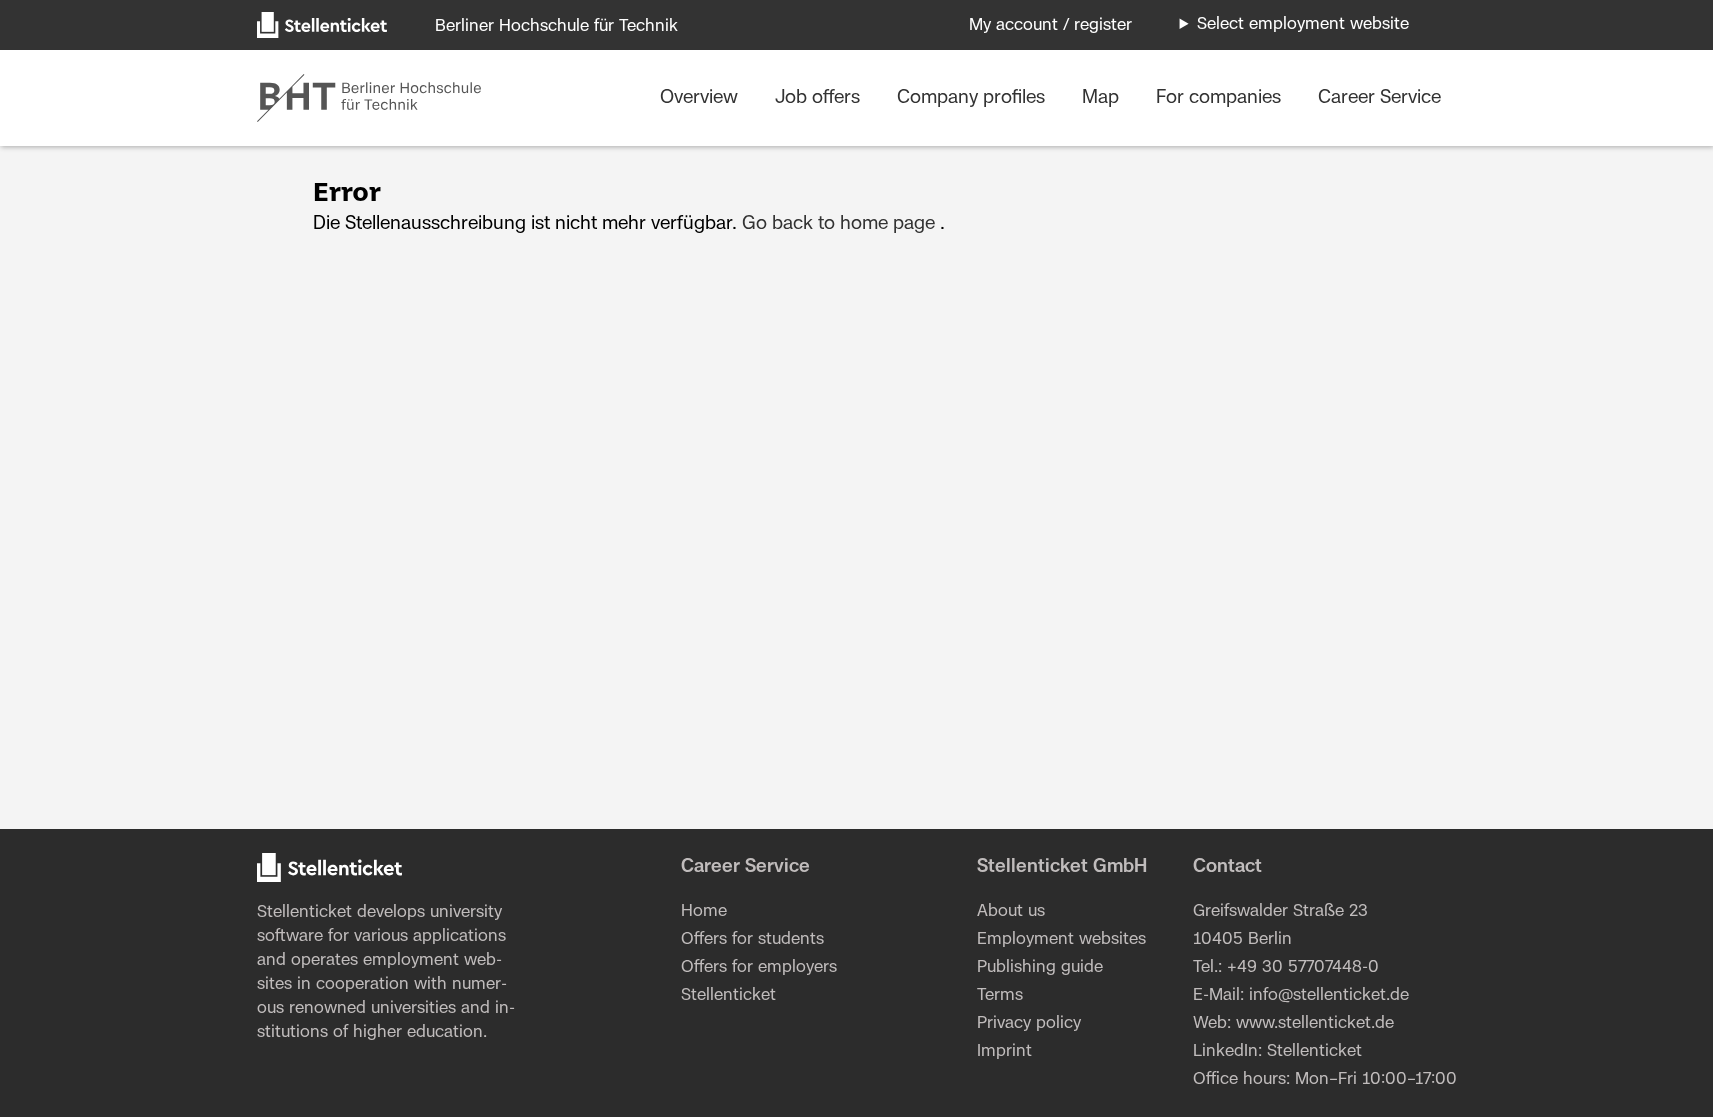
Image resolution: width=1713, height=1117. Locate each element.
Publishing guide (1040, 967)
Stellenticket (304, 912)
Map (1103, 98)
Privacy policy (1029, 1023)
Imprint (1004, 1051)
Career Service (1379, 98)
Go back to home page (838, 224)
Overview (701, 98)
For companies (1221, 98)
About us (1011, 911)
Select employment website (1303, 24)
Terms (1000, 995)
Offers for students (752, 939)
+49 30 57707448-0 (1303, 967)
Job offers (820, 98)
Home (704, 911)
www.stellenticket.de (1315, 1023)
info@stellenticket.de (1329, 995)
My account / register (1050, 25)
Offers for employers (759, 967)
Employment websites (1061, 939)
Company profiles (973, 98)
